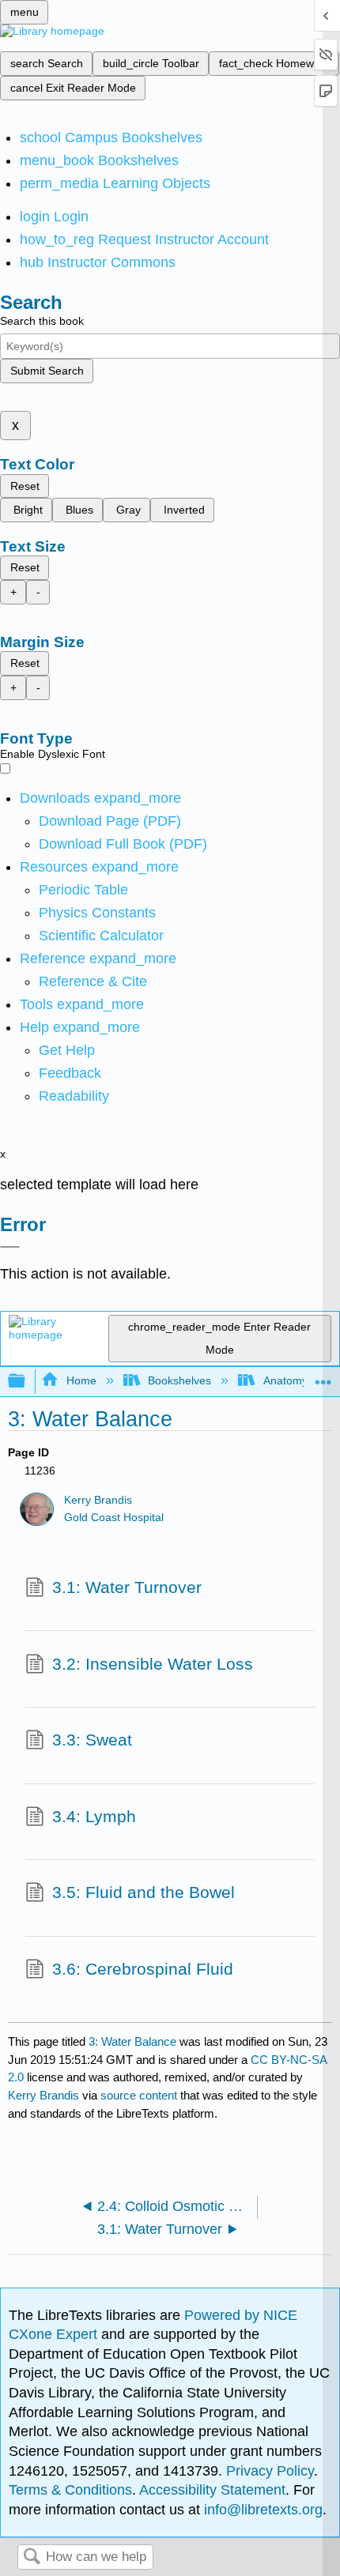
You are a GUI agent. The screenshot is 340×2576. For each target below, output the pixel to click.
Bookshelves (179, 1380)
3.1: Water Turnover (127, 1587)
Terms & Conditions (70, 2490)
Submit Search (47, 371)
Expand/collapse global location (323, 1377)
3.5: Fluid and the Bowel (144, 1892)
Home (81, 1380)
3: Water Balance (132, 2041)
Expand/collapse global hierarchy (27, 1382)
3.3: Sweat (92, 1740)
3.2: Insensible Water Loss (153, 1664)
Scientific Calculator (101, 936)
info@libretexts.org (261, 2510)
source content (139, 2095)
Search (32, 2557)
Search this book (42, 321)
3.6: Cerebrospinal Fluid (143, 1969)
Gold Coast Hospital (114, 1518)
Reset (25, 486)
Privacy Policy (270, 2471)
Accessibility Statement (212, 2490)
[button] (70, 1073)
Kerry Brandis (98, 1500)
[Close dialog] (10, 1247)
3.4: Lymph (94, 1816)
